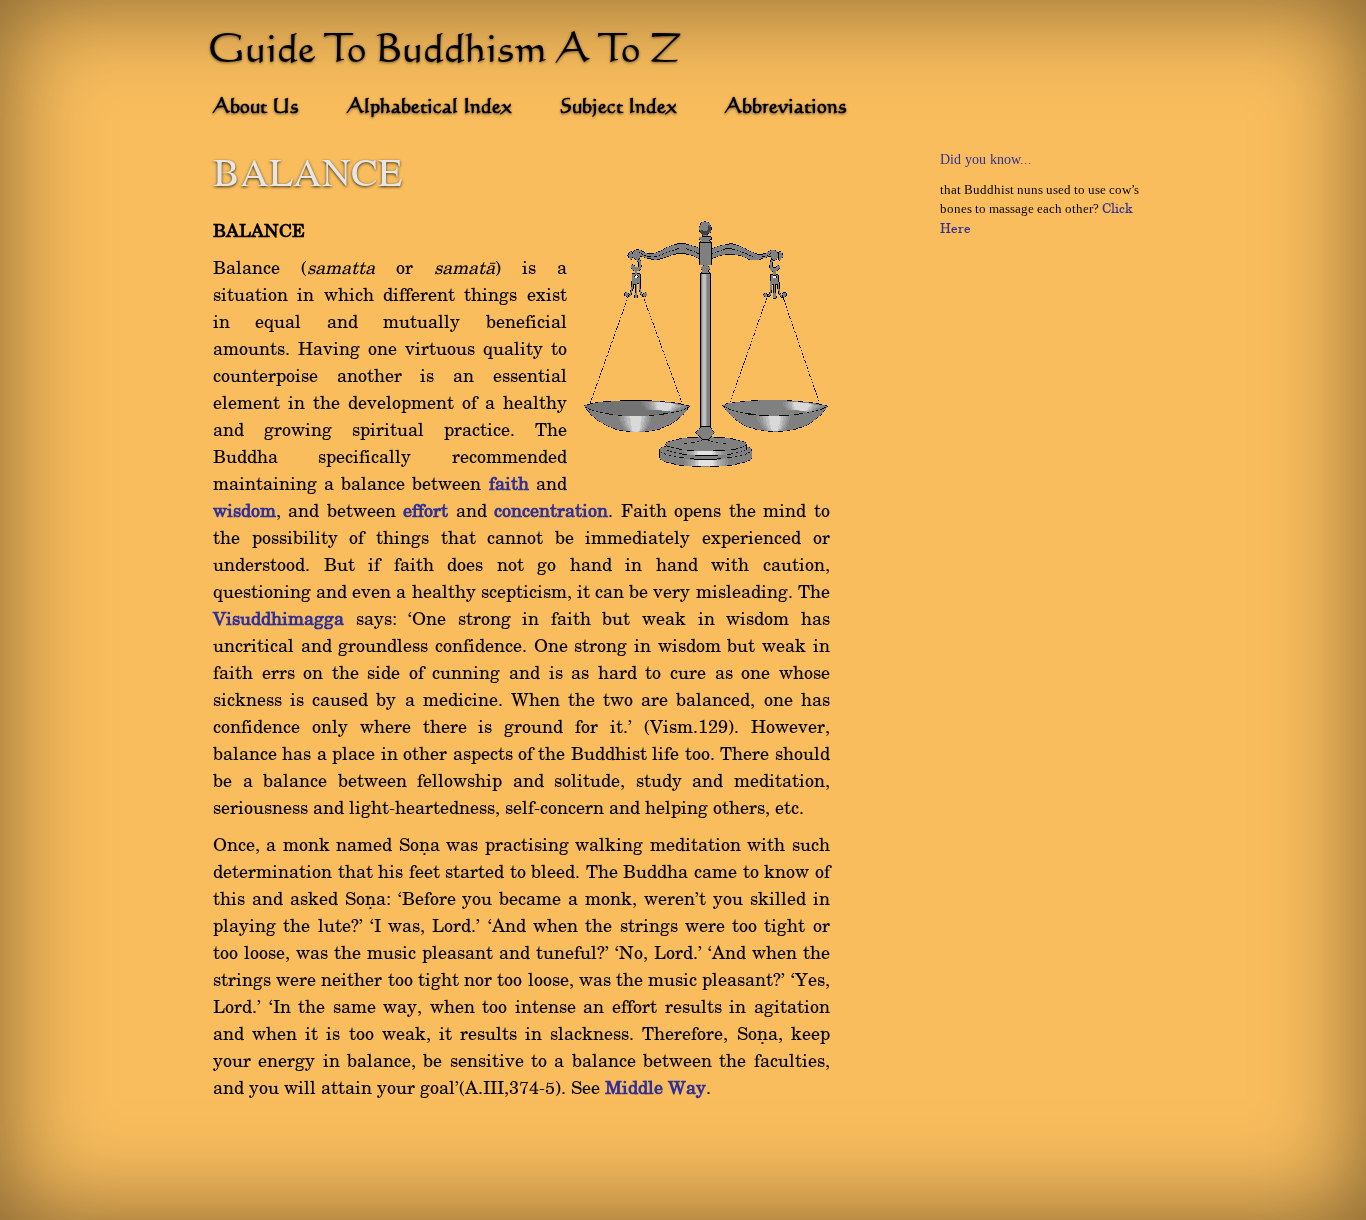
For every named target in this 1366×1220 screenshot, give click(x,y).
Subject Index (618, 108)
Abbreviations (786, 108)
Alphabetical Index (429, 108)
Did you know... (986, 159)
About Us (256, 108)
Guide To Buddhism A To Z (445, 52)
